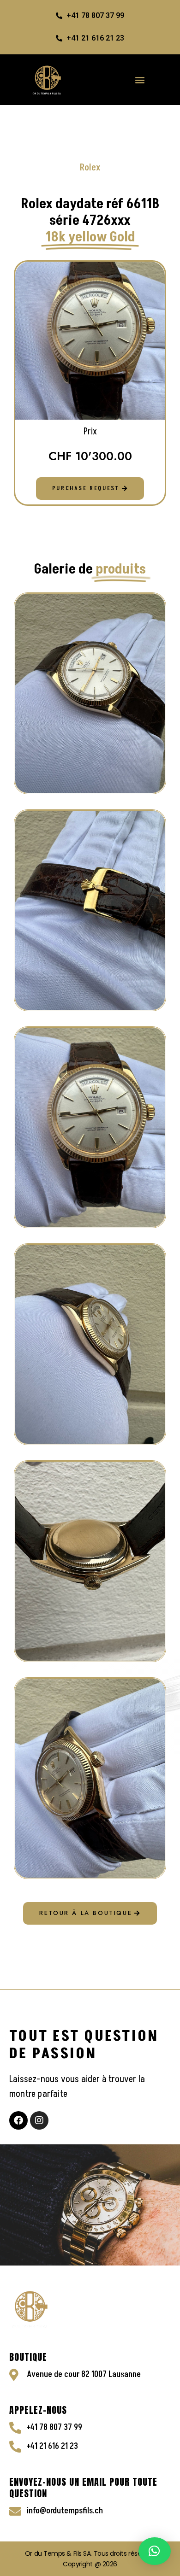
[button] (141, 79)
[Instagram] (39, 2120)
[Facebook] (18, 2120)
